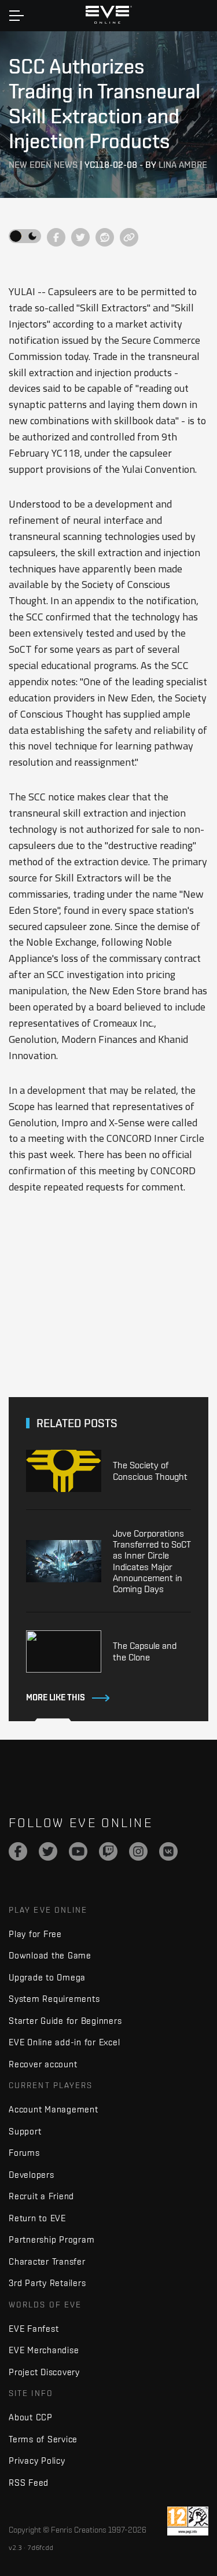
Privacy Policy (37, 2461)
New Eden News (43, 165)
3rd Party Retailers (47, 2283)
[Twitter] (48, 1851)
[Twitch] (108, 1851)
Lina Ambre (183, 165)
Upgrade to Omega (47, 1977)
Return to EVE (37, 2218)
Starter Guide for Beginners (65, 2021)
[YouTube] (78, 1851)
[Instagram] (138, 1851)
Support (25, 2131)
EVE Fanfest (34, 2329)
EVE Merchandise (44, 2350)
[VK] (168, 1851)
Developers (32, 2175)
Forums (24, 2153)
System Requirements (54, 1999)
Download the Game (50, 1955)
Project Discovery (44, 2372)
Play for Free (35, 1934)
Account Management (54, 2109)
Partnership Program (52, 2239)
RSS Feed (29, 2483)
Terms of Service (43, 2439)
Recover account (43, 2064)
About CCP (31, 2417)
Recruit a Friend (41, 2196)
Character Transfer (47, 2261)
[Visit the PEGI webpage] (188, 2521)
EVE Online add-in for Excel (64, 2042)
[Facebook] (18, 1851)
